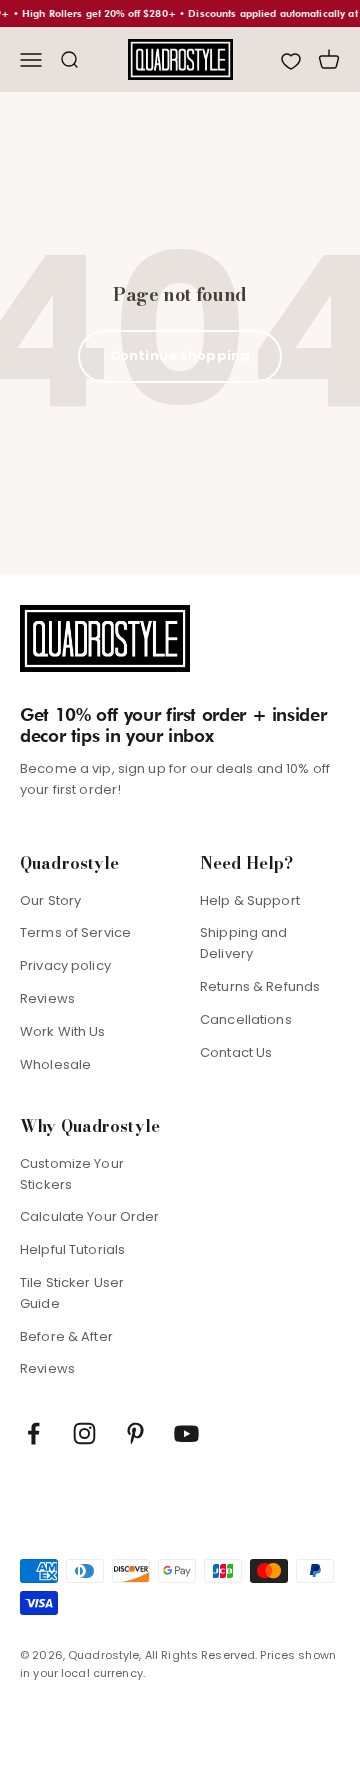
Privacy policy (65, 965)
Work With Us (63, 1031)
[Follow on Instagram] (84, 1433)
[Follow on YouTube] (186, 1433)
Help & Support (250, 900)
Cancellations (246, 1019)
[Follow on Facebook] (33, 1433)
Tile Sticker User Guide (72, 1293)
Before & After (66, 1336)
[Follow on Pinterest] (135, 1433)
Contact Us (236, 1052)
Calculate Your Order (90, 1216)
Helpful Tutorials (72, 1249)
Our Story (50, 900)
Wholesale (55, 1064)
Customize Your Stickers (72, 1174)
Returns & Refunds (260, 986)
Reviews (47, 998)
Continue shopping (180, 355)
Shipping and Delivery (244, 943)
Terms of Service (75, 932)
